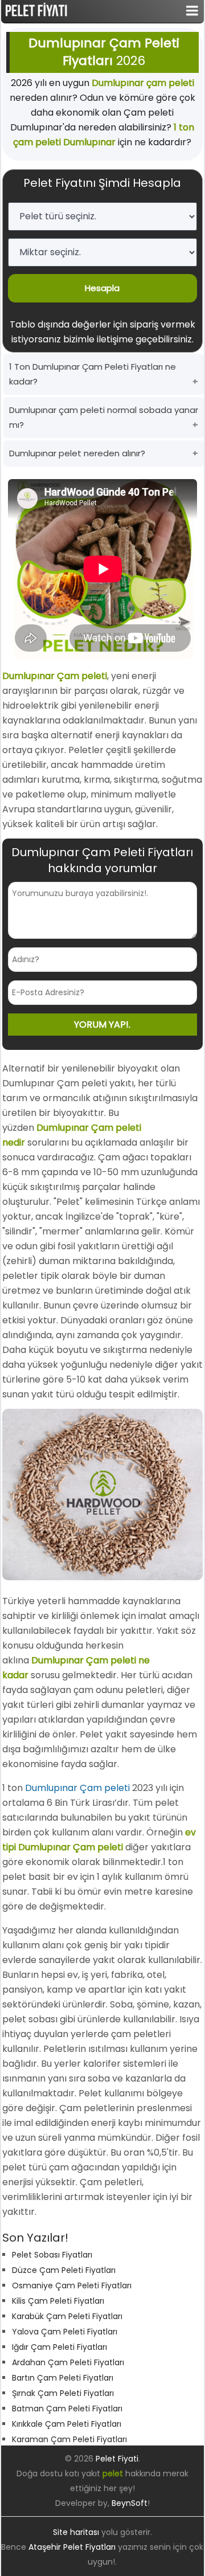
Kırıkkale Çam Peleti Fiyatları (67, 2424)
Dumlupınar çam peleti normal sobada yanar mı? (104, 417)
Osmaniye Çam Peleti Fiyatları (72, 2285)
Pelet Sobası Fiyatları (52, 2255)
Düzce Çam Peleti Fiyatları (64, 2270)
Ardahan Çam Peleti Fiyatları (68, 2362)
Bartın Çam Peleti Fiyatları (63, 2378)
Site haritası (76, 2532)
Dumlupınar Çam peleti (77, 1788)
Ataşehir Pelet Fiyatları (72, 2547)
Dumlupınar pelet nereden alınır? (77, 453)
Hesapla (102, 288)
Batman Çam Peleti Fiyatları (67, 2409)
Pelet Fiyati (117, 2459)
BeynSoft (130, 2503)
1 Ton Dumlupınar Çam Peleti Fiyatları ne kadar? (93, 374)
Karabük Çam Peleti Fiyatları (67, 2316)
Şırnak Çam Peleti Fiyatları (63, 2393)
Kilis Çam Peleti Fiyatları (58, 2301)
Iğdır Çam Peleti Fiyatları (60, 2347)
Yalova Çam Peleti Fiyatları (65, 2332)
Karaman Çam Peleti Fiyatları (69, 2439)
